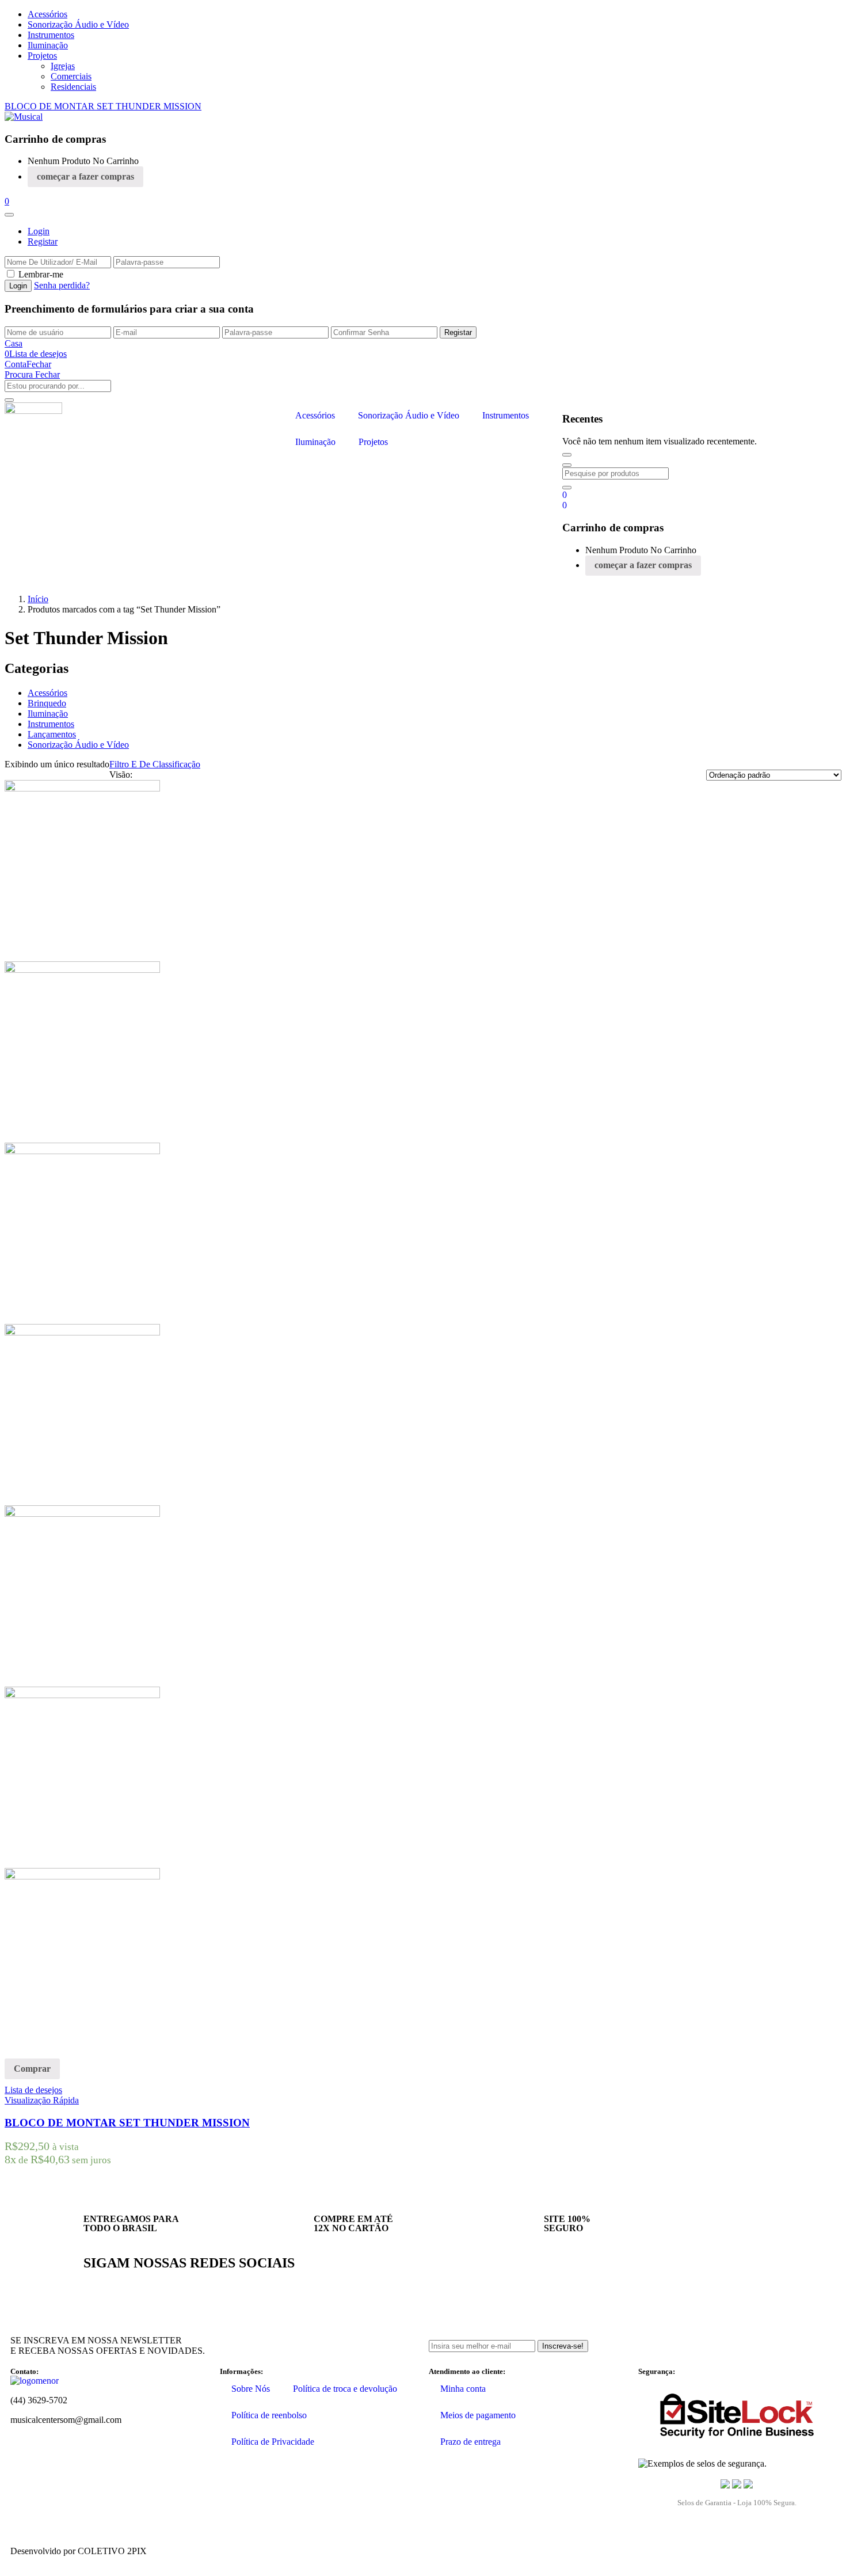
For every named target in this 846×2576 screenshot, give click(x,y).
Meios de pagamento (478, 2415)
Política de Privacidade (273, 2442)
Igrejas (63, 66)
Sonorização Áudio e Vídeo (78, 24)
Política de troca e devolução (345, 2389)
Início (38, 599)
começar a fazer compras (85, 176)
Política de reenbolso (269, 2415)
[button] (7, 201)
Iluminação (48, 45)
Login (39, 231)
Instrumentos (51, 35)
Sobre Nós (251, 2389)
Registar (43, 241)
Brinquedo (47, 703)
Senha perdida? (62, 285)
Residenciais (73, 87)
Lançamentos (52, 734)
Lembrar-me (41, 274)
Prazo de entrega (470, 2442)
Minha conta (463, 2389)
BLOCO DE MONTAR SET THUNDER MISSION (103, 106)
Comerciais (71, 76)
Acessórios (47, 14)
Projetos (42, 56)
